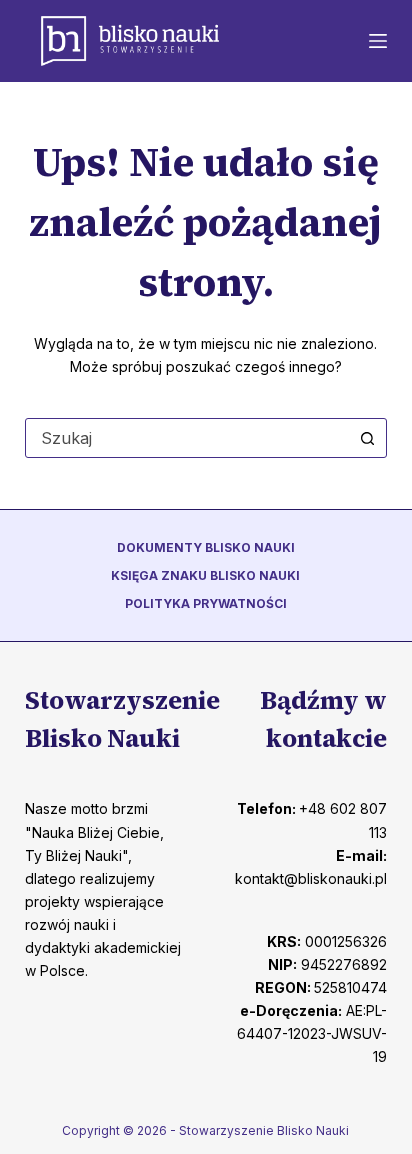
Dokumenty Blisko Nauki (206, 547)
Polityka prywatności (206, 603)
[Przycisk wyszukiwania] (367, 438)
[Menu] (378, 41)
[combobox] (187, 438)
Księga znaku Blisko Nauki (205, 575)
